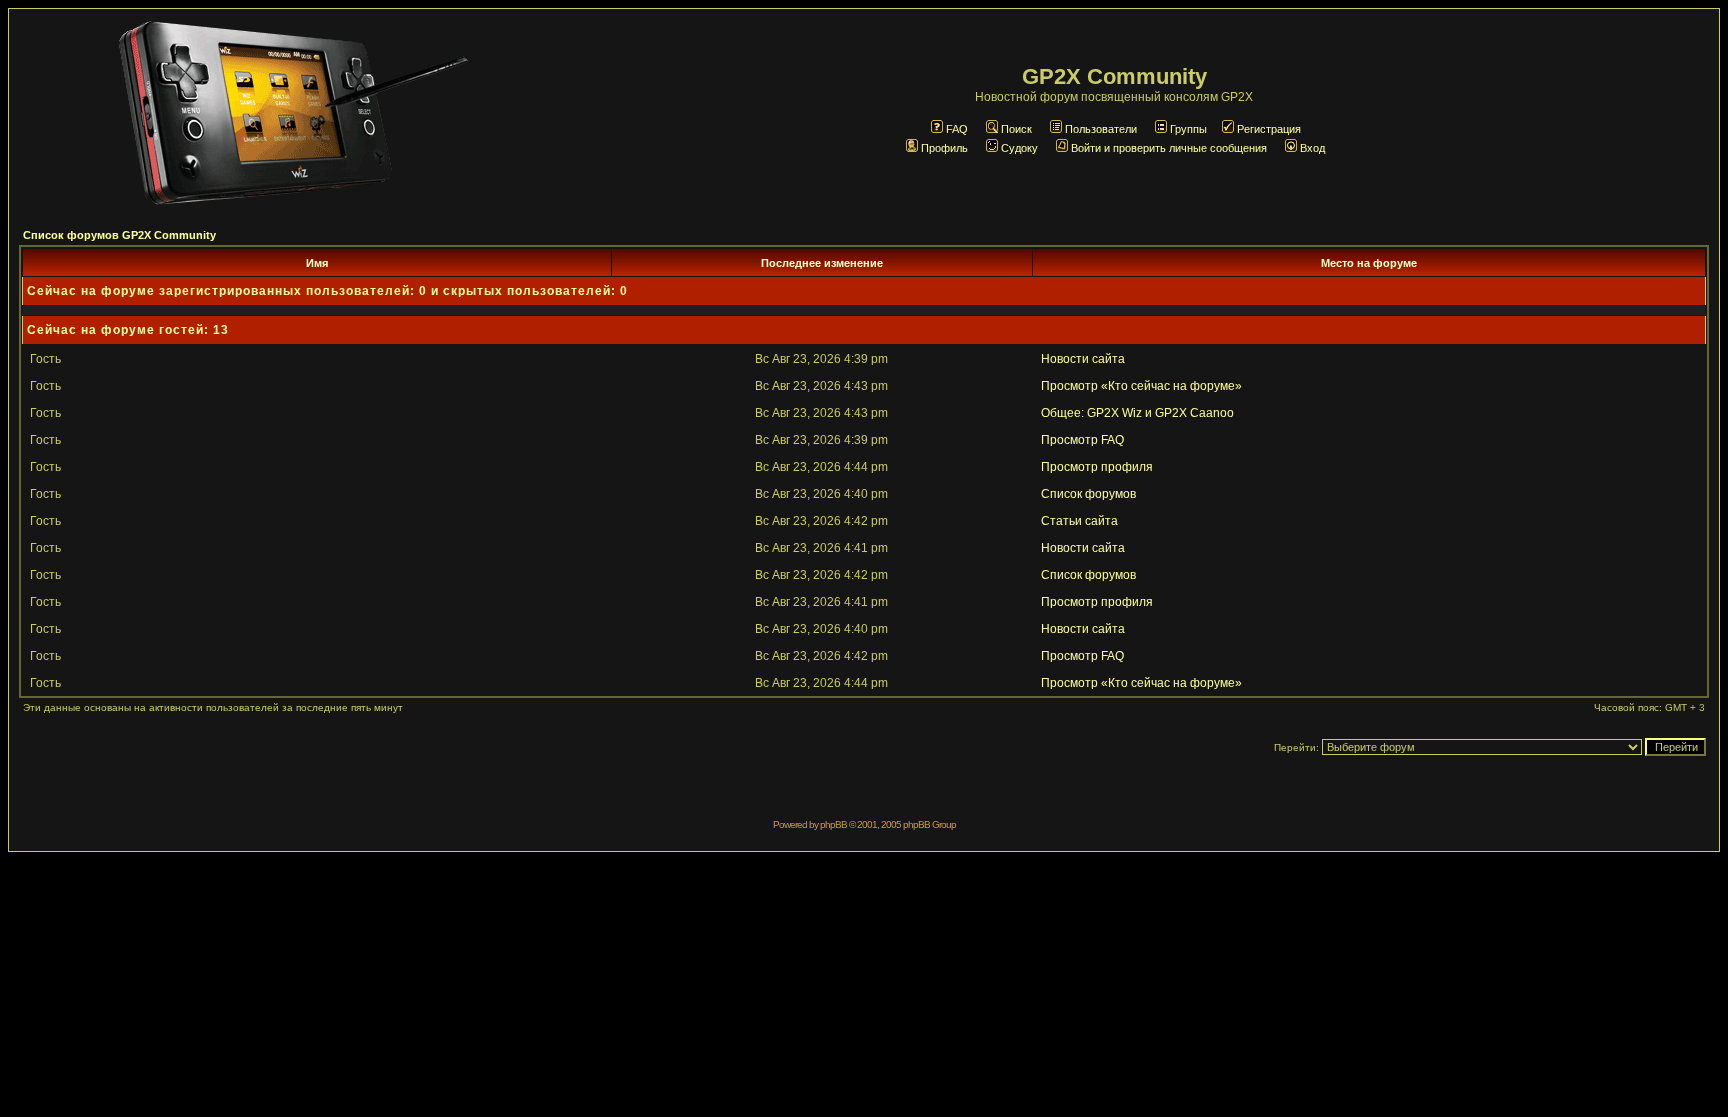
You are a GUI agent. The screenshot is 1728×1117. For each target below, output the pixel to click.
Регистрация (1269, 129)
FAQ (957, 129)
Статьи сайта (1079, 521)
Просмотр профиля (1097, 467)
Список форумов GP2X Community (119, 235)
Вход (1312, 148)
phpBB (833, 824)
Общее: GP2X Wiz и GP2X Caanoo (1137, 413)
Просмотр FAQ (1082, 440)
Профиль (944, 148)
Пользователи (1101, 129)
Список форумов (1088, 494)
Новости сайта (1083, 359)
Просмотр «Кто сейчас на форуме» (1141, 386)
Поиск (1016, 129)
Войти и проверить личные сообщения (1169, 148)
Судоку (1019, 148)
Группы (1188, 129)
